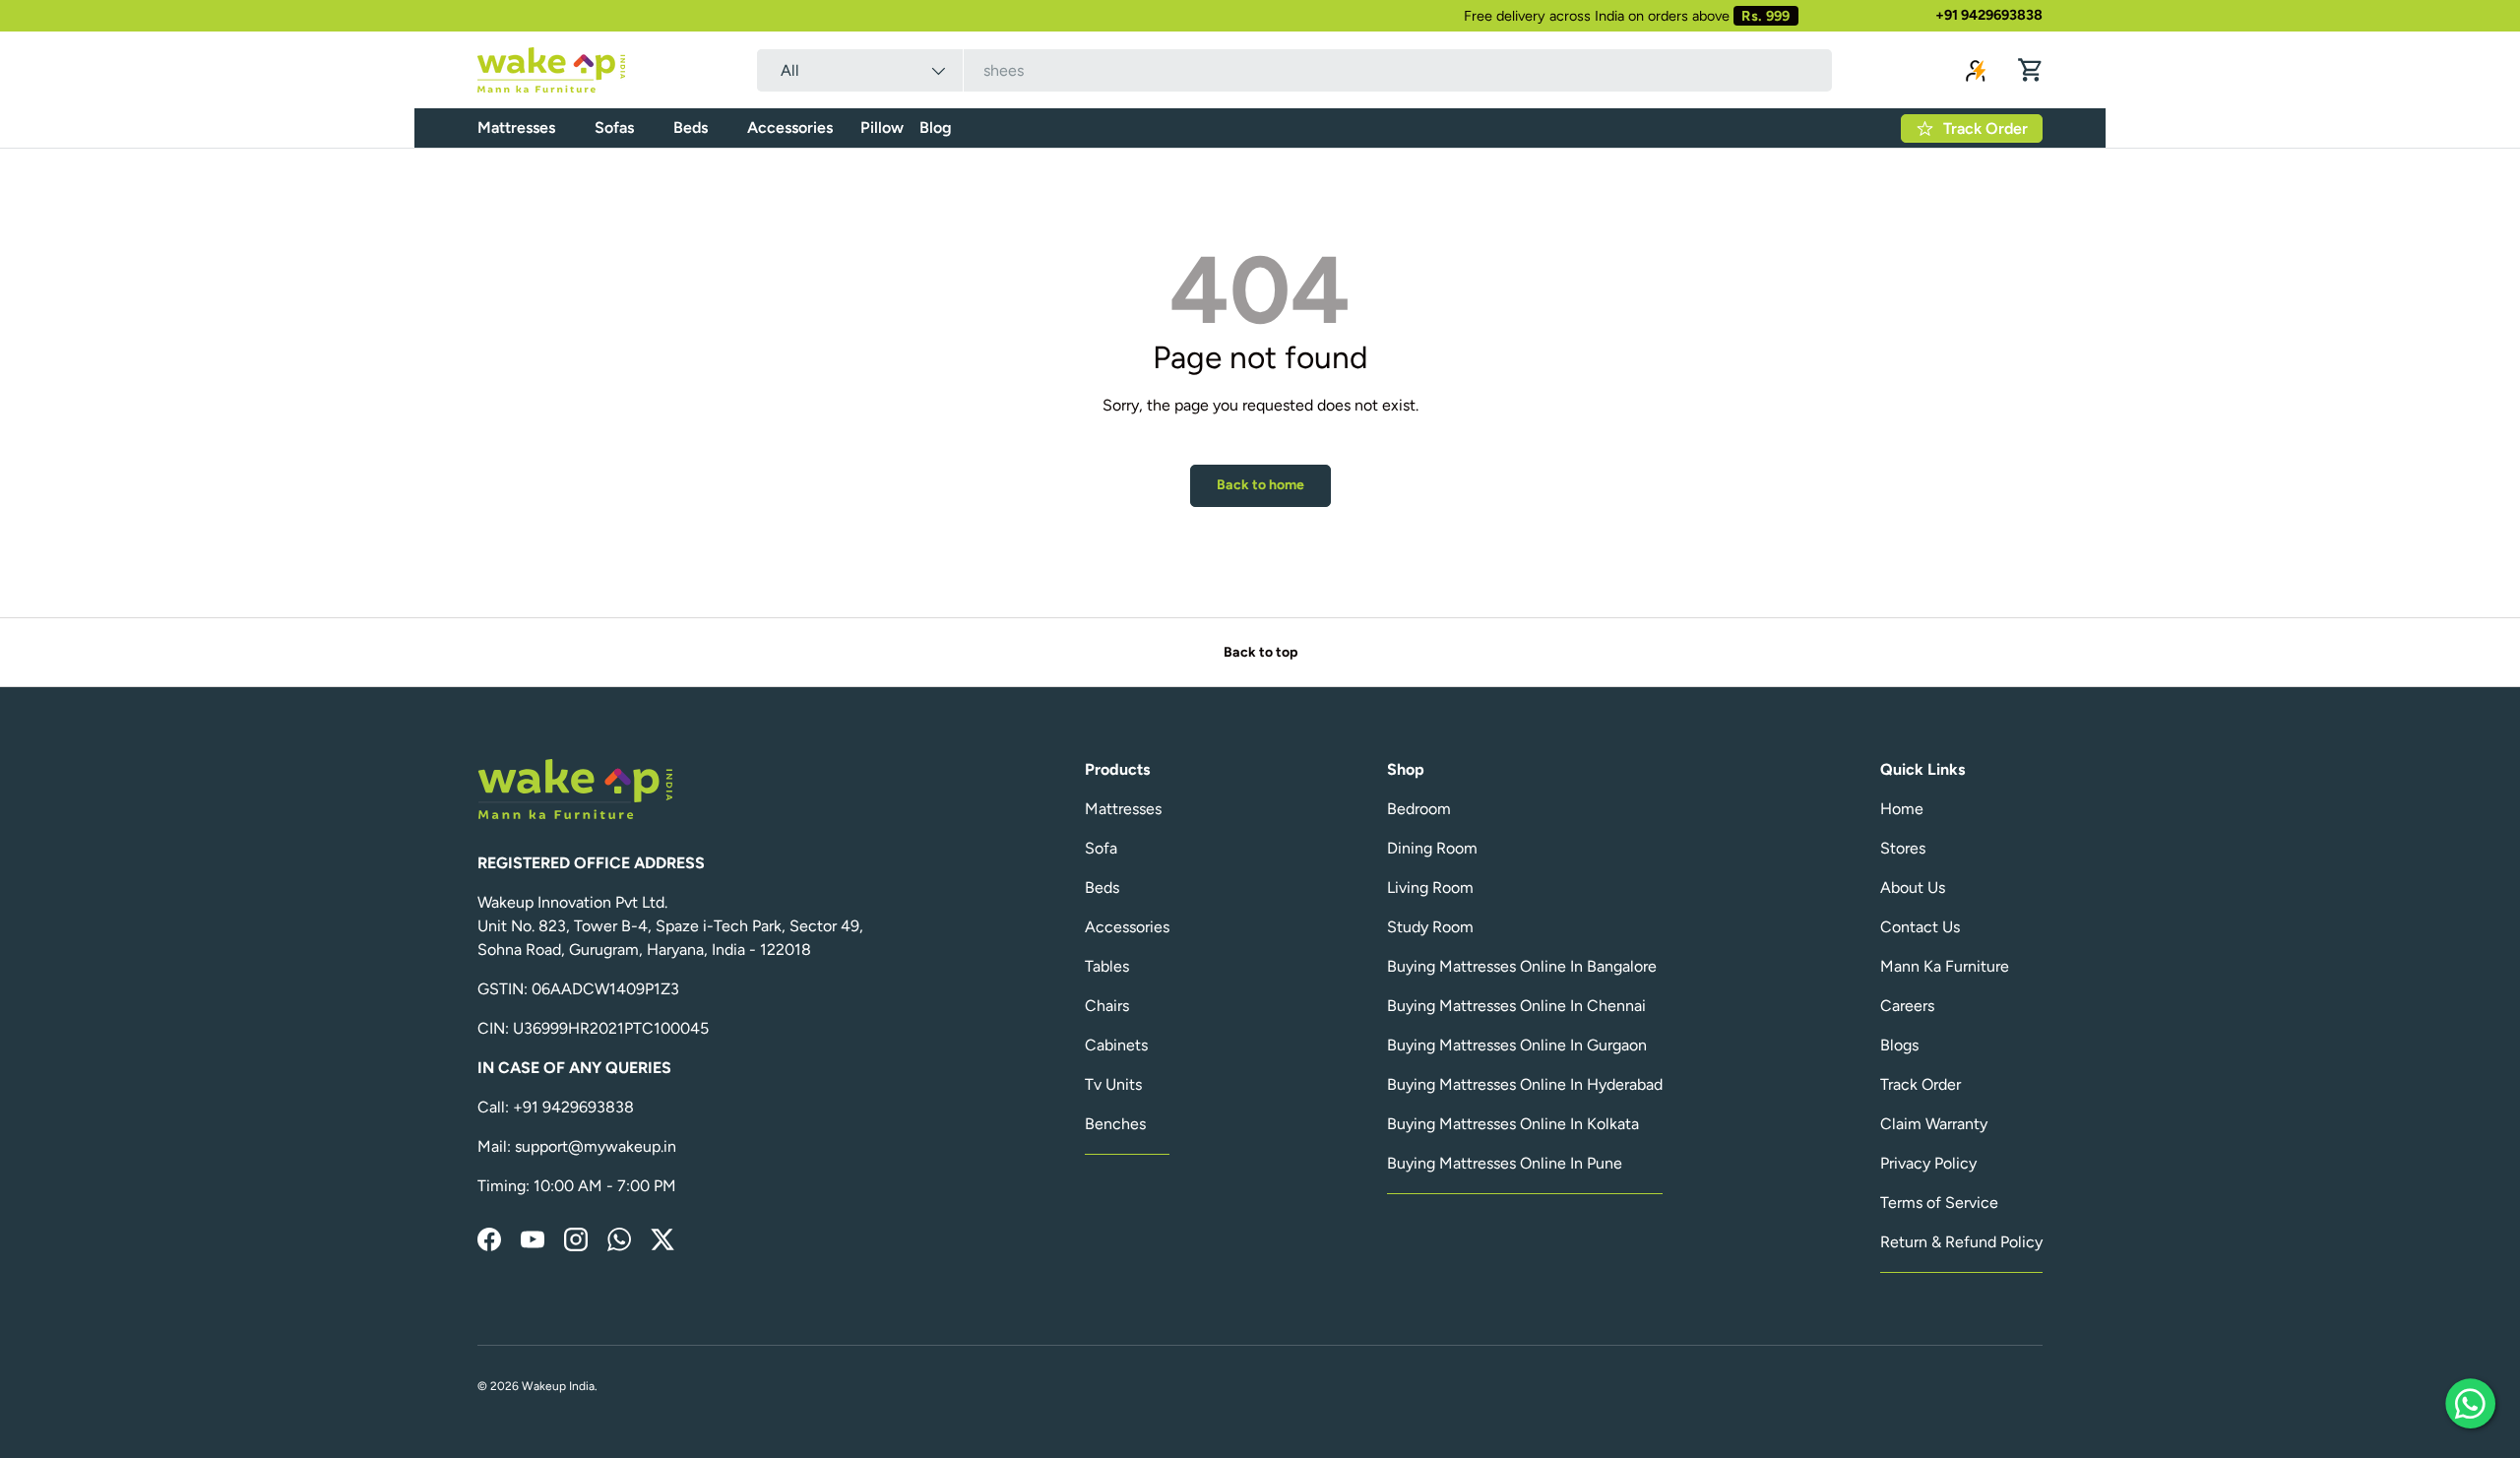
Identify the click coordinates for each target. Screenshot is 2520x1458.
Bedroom (1419, 809)
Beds (691, 127)
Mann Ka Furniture (1945, 966)
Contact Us (1920, 927)
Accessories (790, 127)
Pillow (882, 127)
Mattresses (516, 127)
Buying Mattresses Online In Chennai (1516, 1006)
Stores (1903, 848)
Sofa (1101, 848)
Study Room (1430, 927)
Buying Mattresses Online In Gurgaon (1517, 1045)
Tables (1107, 966)
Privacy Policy (1928, 1163)
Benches (1115, 1124)
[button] (2031, 70)
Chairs (1107, 1006)
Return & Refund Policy (1961, 1242)
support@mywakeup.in (596, 1146)
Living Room (1430, 887)
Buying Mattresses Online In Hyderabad (1525, 1084)
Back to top (1260, 652)
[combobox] (1294, 70)
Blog (936, 127)
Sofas (614, 127)
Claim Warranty (1934, 1124)
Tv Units (1113, 1084)
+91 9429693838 (1989, 15)
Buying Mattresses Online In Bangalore (1522, 966)
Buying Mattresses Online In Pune (1505, 1163)
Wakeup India (558, 1386)
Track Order (1921, 1084)
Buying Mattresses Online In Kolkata (1513, 1124)
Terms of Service (1939, 1203)
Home (1902, 809)
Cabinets (1116, 1045)
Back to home (1260, 485)
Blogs (1899, 1045)
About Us (1913, 887)
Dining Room (1432, 848)
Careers (1907, 1006)
